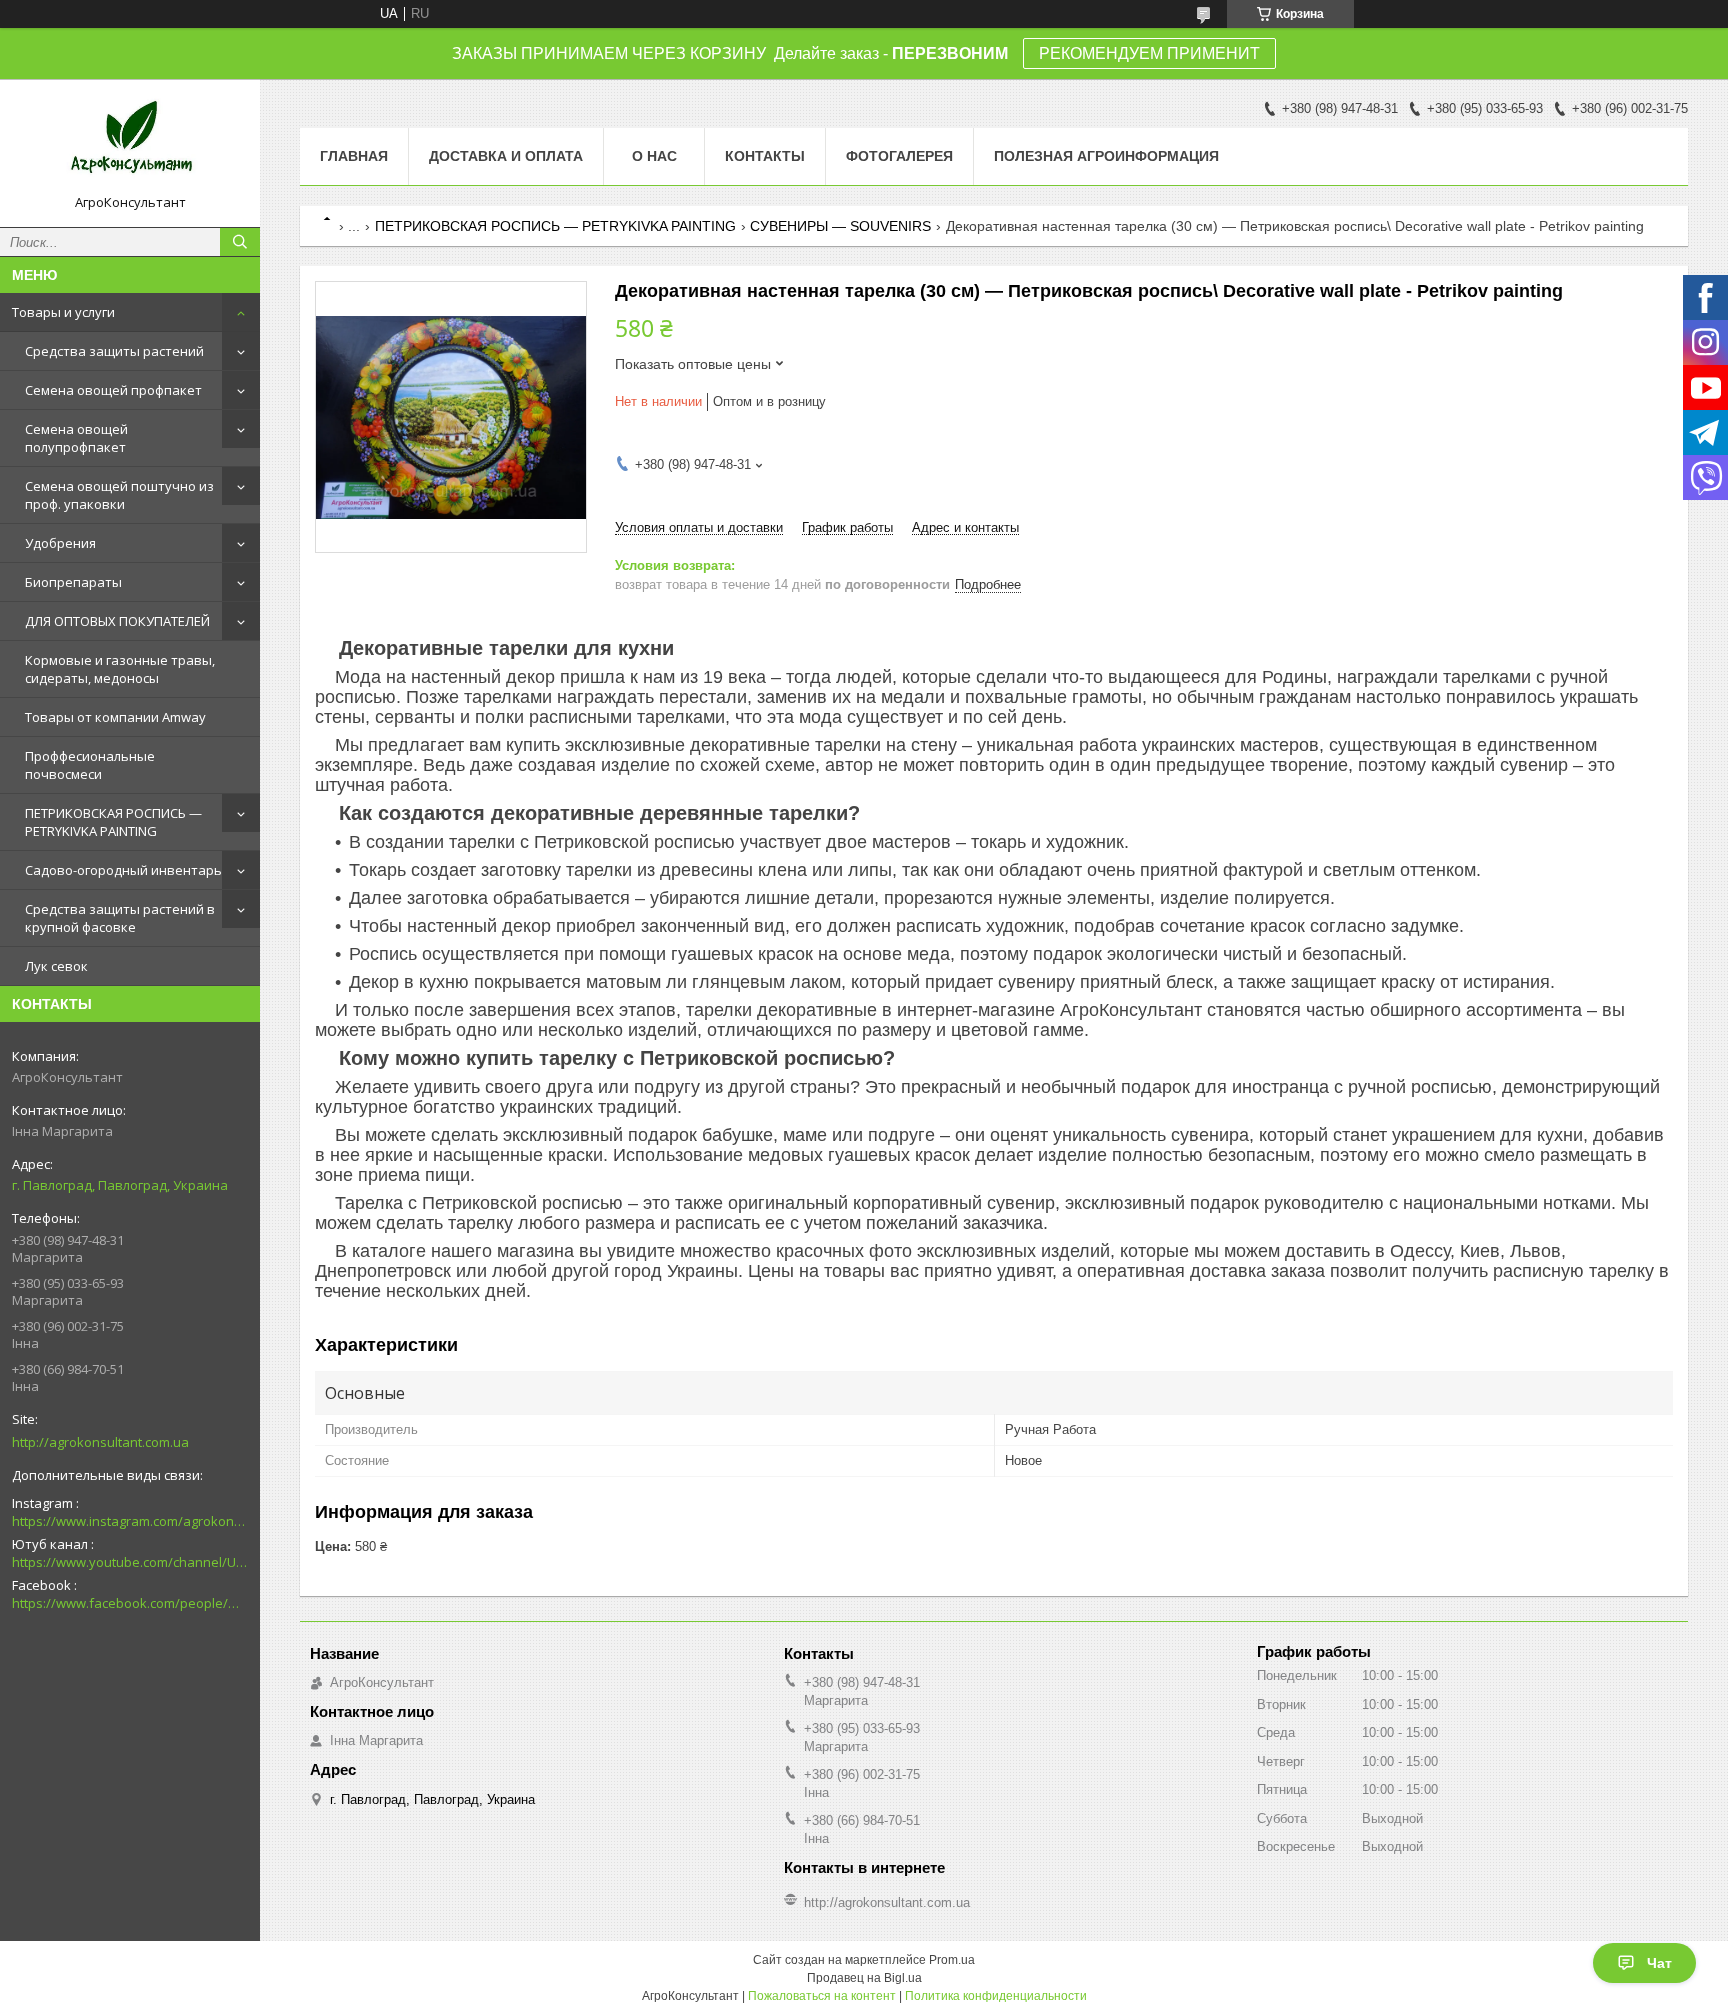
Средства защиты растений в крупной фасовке (120, 918)
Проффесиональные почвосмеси (90, 765)
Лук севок (56, 966)
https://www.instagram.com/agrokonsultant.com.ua (130, 1521)
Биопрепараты (73, 582)
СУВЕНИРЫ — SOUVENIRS (840, 226)
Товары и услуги (63, 312)
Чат (1659, 1963)
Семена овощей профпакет (113, 390)
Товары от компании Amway (115, 717)
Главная (354, 156)
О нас (654, 156)
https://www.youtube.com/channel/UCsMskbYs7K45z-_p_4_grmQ (130, 1562)
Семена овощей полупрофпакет (76, 438)
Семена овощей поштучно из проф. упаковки (119, 495)
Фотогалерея (899, 156)
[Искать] (240, 242)
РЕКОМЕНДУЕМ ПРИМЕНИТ (1149, 53)
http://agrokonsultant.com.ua (100, 1442)
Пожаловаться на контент (822, 1996)
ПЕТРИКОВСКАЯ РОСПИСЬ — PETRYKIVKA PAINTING (113, 822)
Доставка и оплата (506, 156)
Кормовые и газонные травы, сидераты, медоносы (120, 669)
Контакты (765, 156)
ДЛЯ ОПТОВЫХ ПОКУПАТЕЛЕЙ (117, 621)
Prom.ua (952, 1960)
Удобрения (60, 543)
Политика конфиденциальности (996, 1996)
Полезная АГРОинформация (1106, 156)
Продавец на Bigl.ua (864, 1978)
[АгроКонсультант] (130, 144)
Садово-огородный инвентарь (123, 870)
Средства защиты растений (114, 351)
